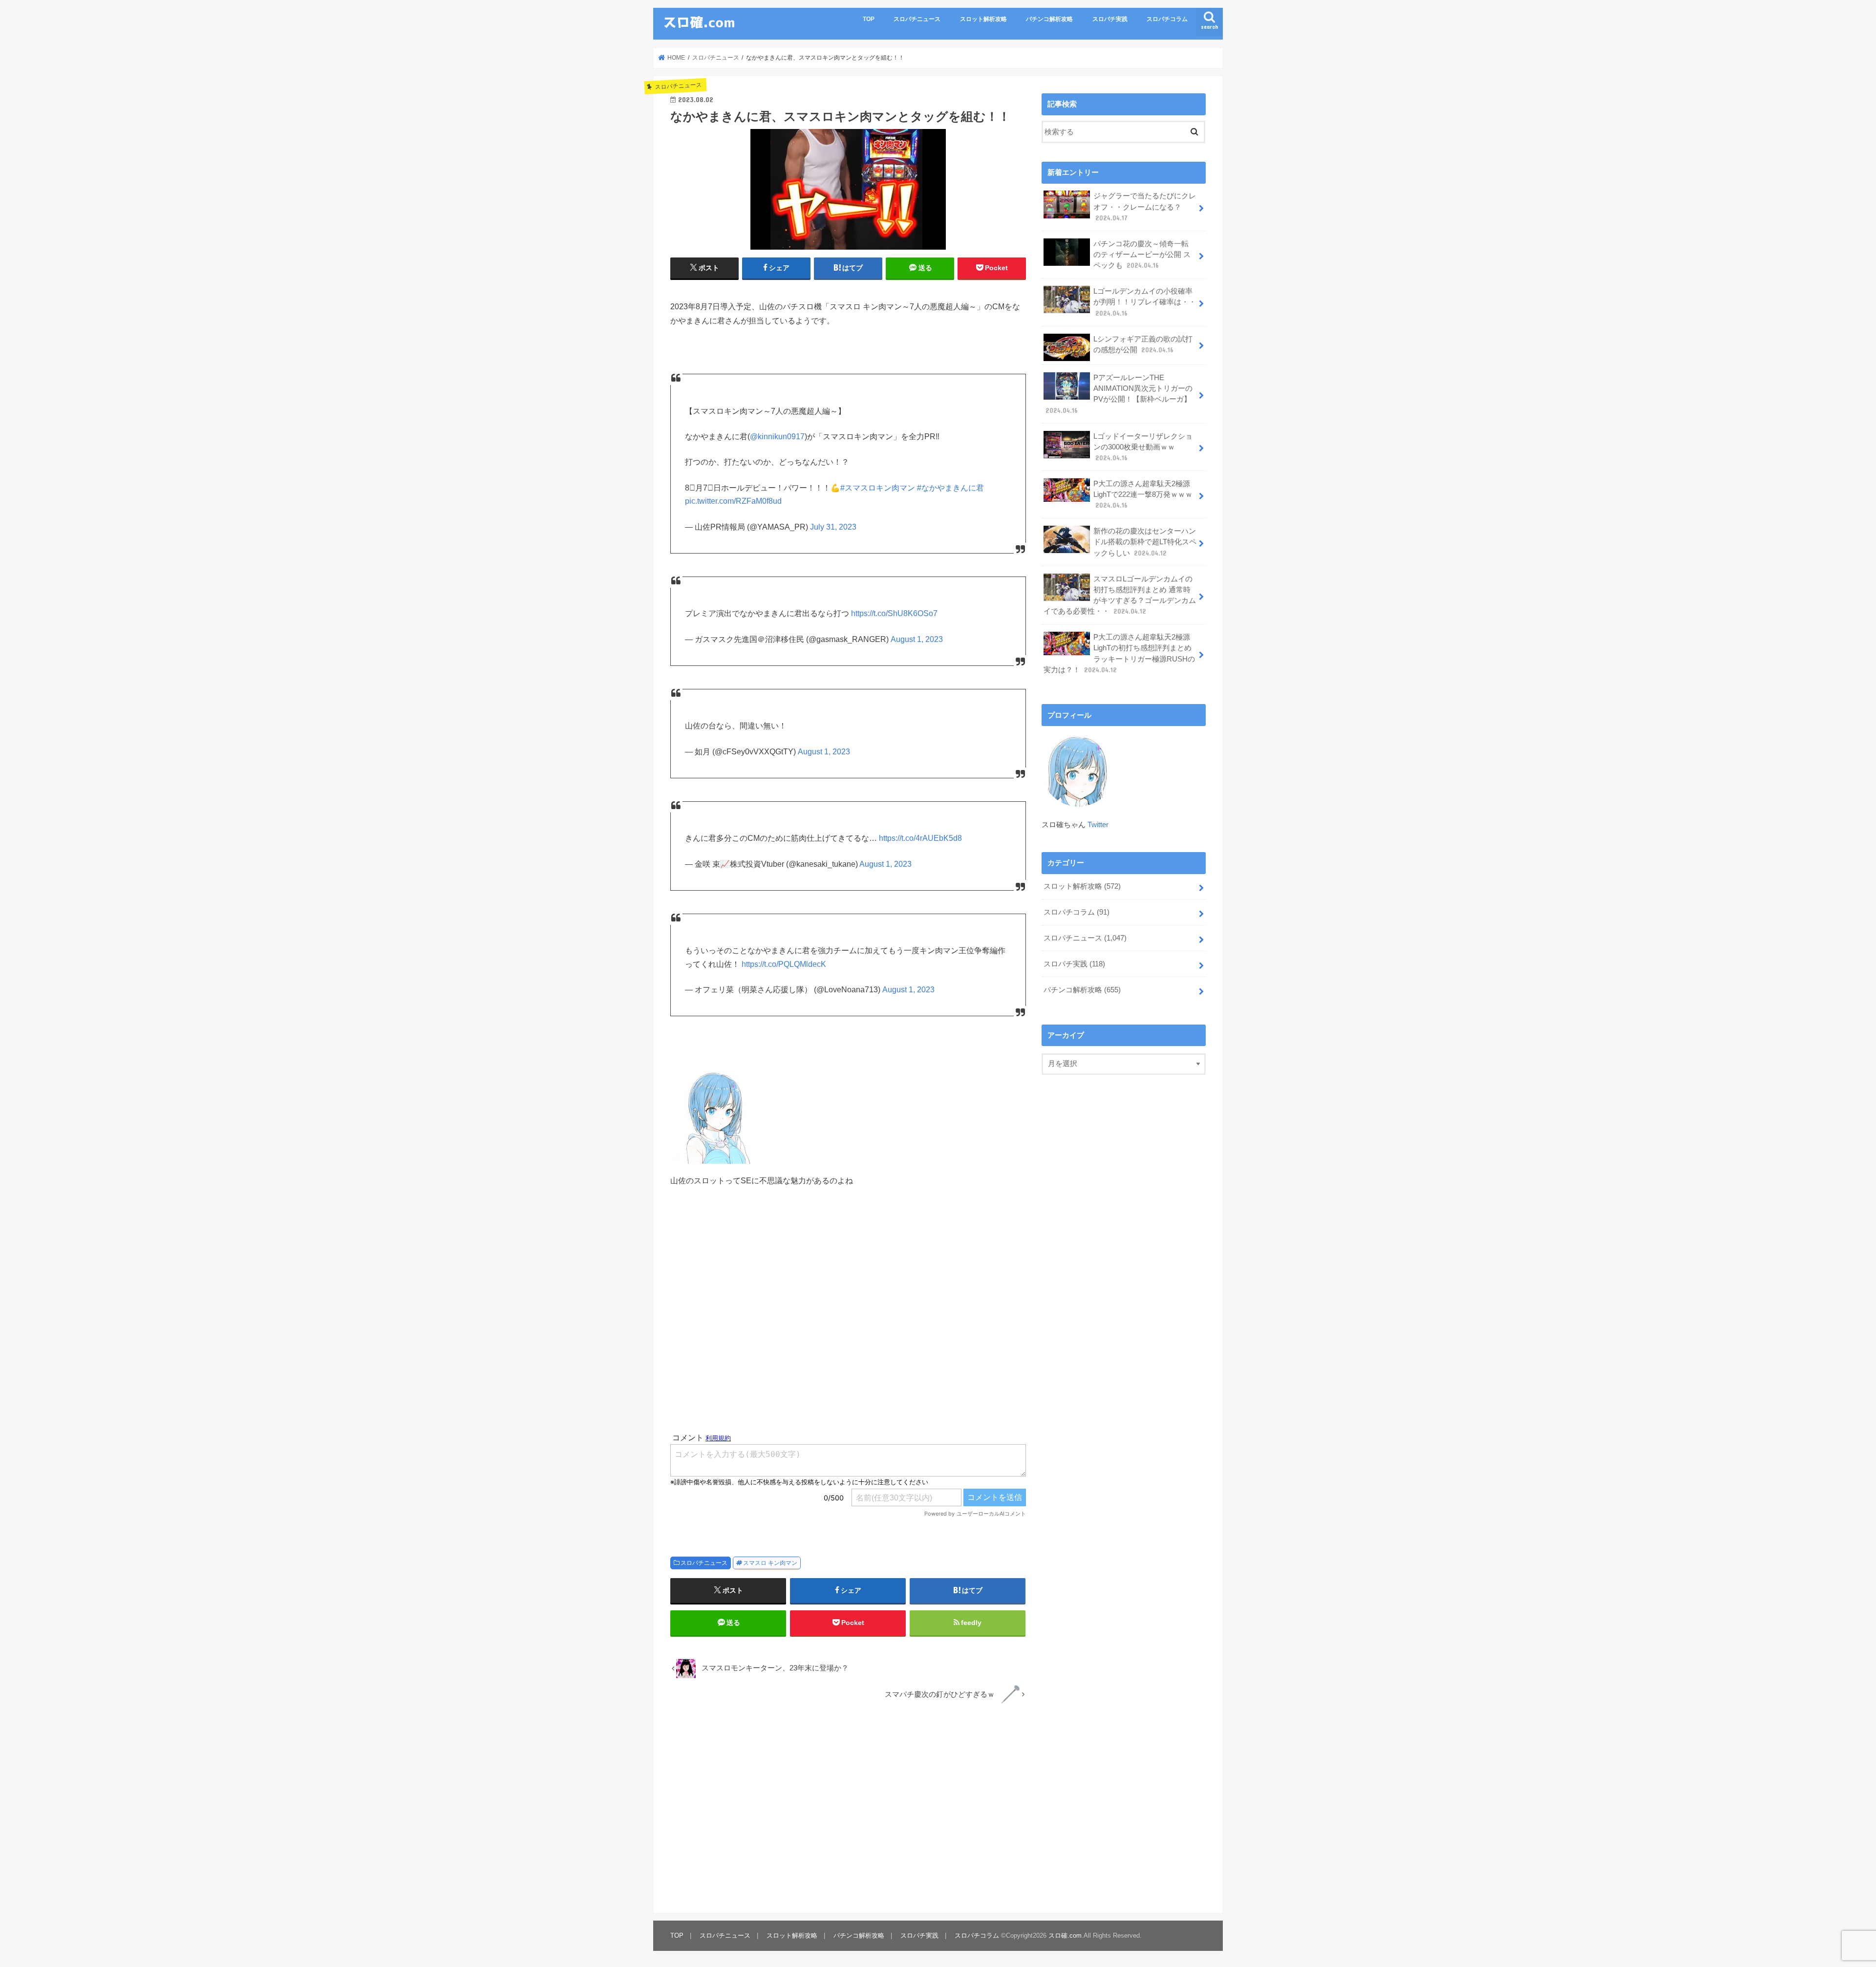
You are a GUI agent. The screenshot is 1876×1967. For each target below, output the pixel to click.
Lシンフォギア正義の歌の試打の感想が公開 (1143, 344)
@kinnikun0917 (777, 437)
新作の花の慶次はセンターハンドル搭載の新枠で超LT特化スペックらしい (1145, 542)
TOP (869, 19)
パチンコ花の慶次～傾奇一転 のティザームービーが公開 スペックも (1142, 255)
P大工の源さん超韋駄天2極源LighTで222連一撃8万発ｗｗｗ (1143, 494)
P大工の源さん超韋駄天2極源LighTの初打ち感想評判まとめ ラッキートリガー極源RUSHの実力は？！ (1119, 653)
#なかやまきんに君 (950, 488)
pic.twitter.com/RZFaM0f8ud (733, 501)
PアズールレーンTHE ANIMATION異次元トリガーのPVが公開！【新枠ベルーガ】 (1119, 394)
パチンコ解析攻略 (1049, 19)
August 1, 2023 (917, 639)
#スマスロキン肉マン (878, 488)
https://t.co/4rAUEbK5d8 (920, 838)
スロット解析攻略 (983, 19)
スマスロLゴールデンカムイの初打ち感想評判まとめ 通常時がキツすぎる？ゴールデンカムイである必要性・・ (1120, 595)
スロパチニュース (917, 19)
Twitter (1098, 825)
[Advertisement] (848, 1310)
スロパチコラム (1167, 19)
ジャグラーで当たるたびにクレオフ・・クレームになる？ (1145, 207)
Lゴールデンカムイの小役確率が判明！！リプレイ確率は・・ (1145, 302)
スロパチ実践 (1110, 19)
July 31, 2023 (833, 527)
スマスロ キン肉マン (770, 1563)
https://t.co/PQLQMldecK (784, 964)
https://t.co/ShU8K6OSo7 (894, 613)
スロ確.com (1065, 1935)
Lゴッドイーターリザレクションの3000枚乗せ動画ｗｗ (1143, 447)
